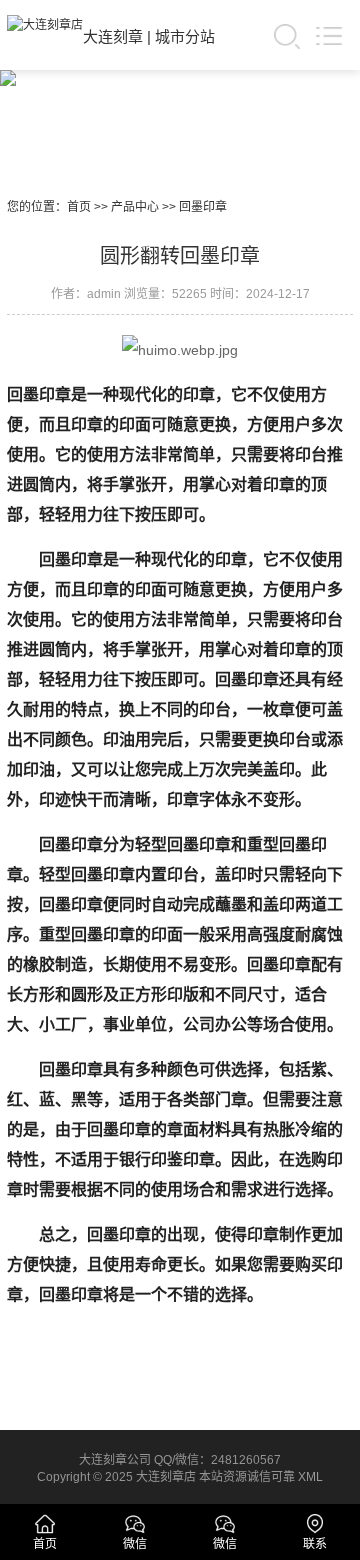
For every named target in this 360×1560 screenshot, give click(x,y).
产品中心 (135, 207)
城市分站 (185, 36)
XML (310, 1477)
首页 (79, 207)
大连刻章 (113, 36)
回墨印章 (203, 207)
